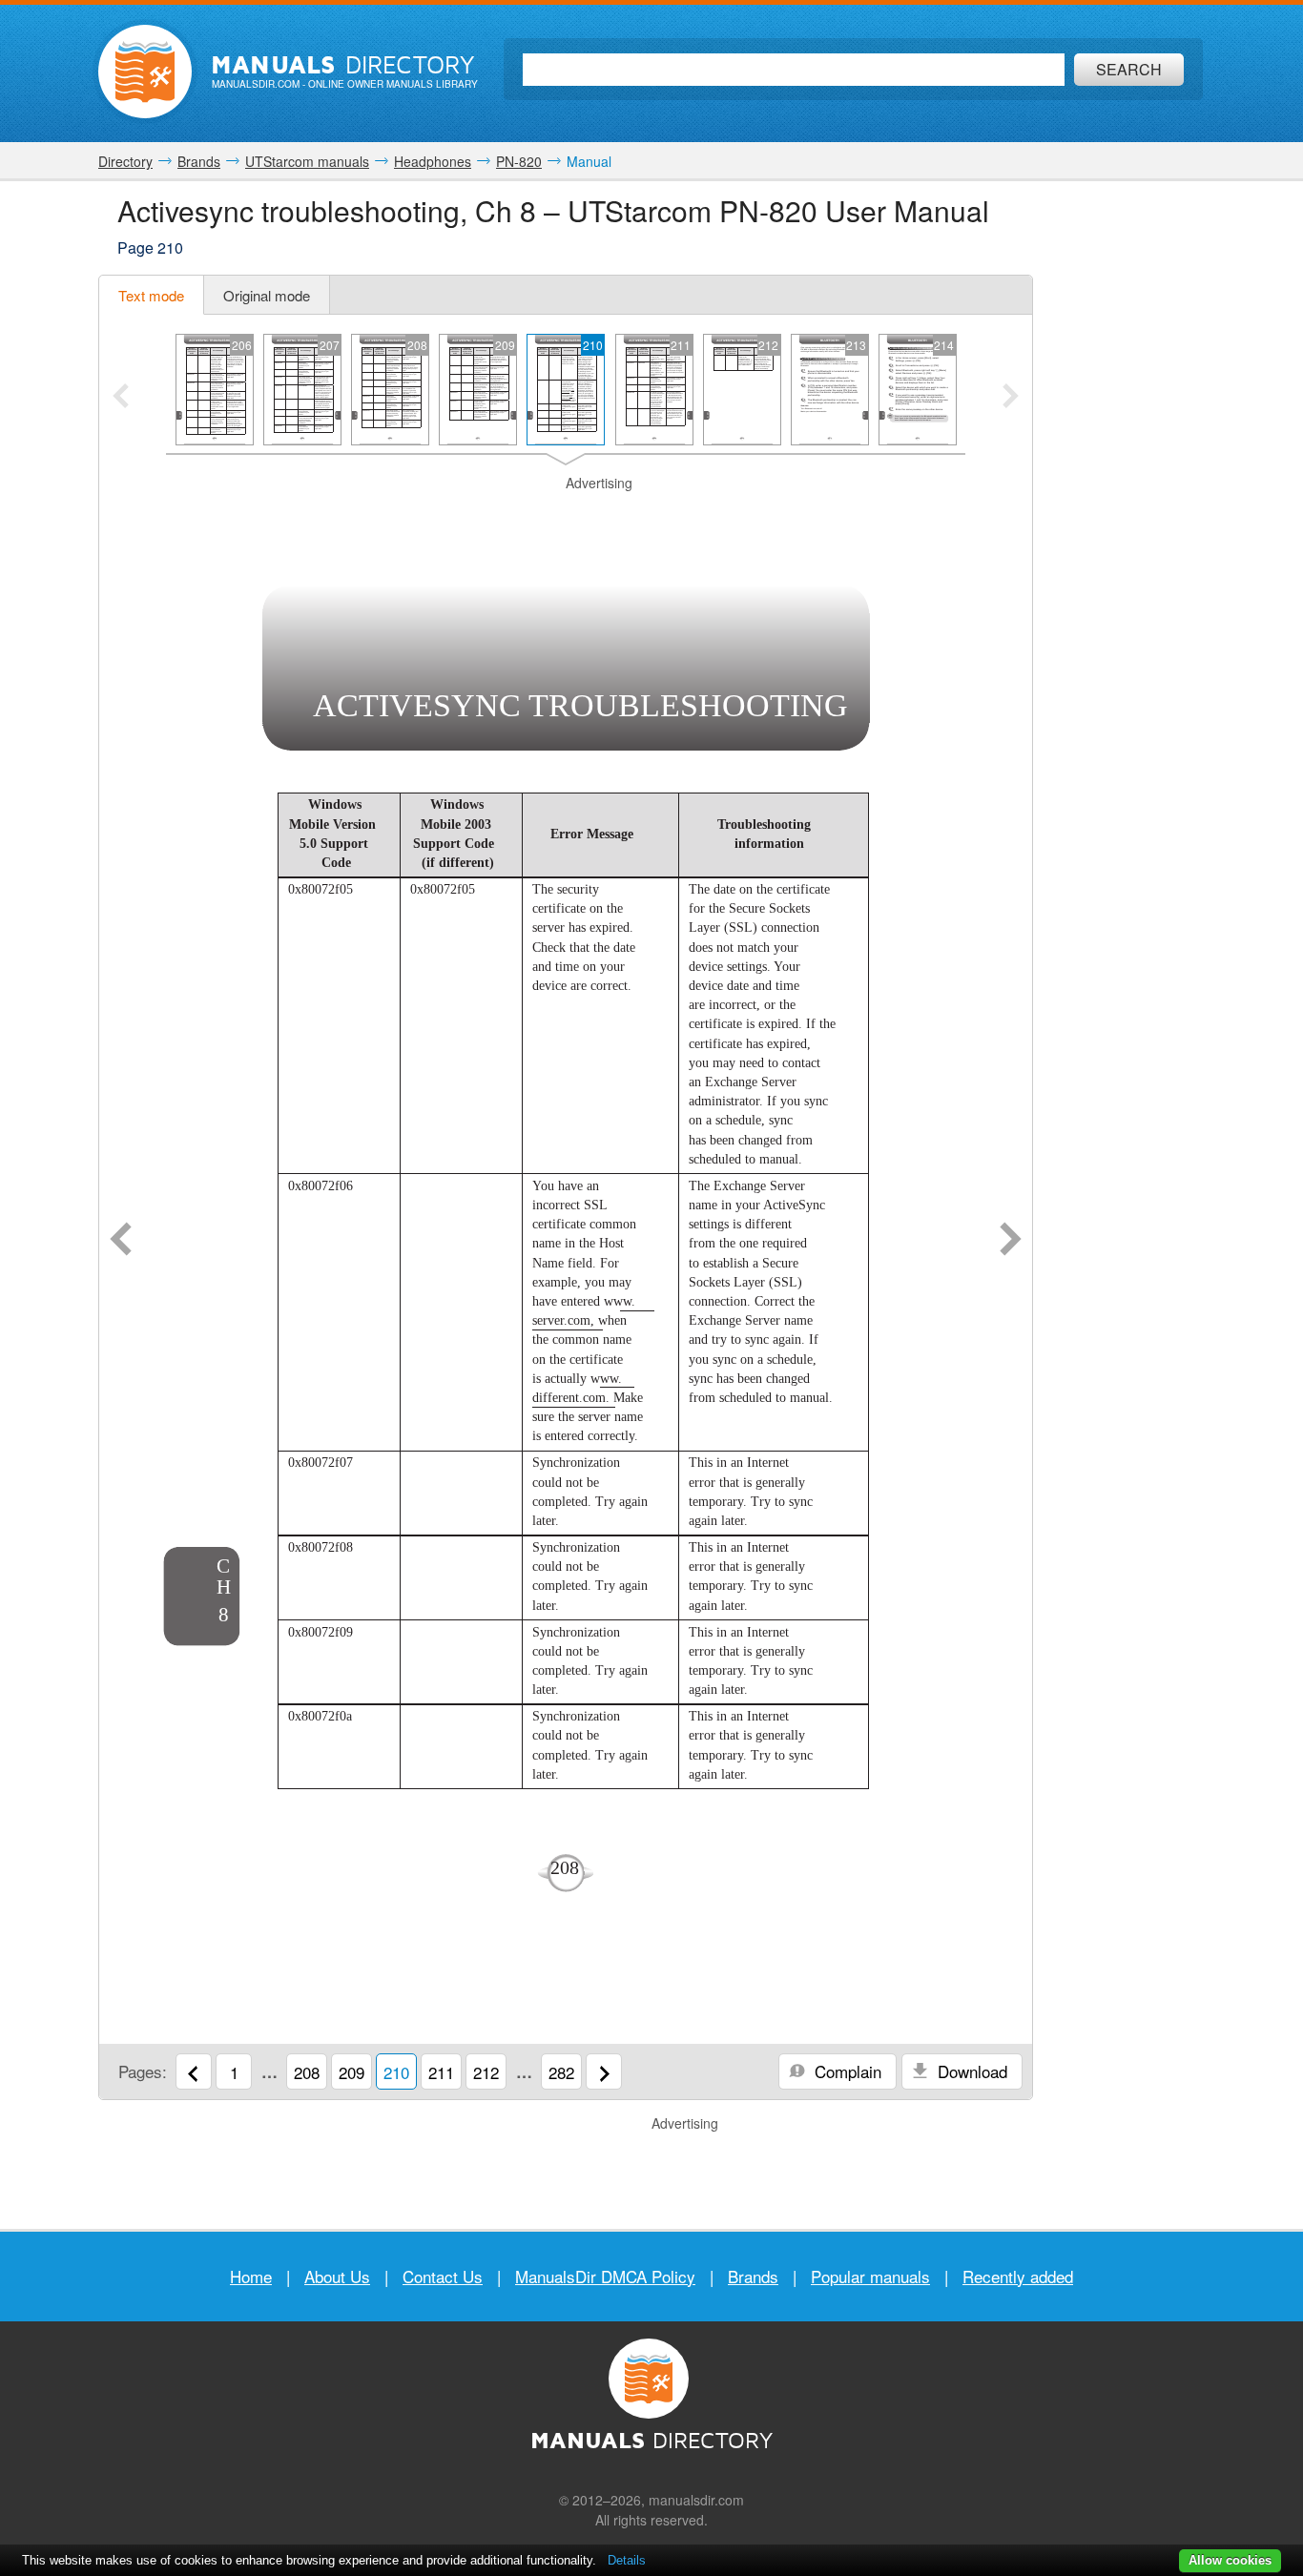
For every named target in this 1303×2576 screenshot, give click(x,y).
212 (486, 2072)
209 (352, 2072)
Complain (846, 2071)
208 (307, 2072)
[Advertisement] (566, 517)
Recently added (1018, 2276)
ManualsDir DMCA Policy (605, 2276)
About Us (337, 2276)
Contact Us (443, 2276)
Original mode (267, 295)
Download (970, 2071)
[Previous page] (121, 1241)
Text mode (151, 295)
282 (561, 2072)
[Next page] (1011, 1241)
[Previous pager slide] (121, 398)
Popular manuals (870, 2276)
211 (441, 2072)
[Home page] (145, 72)
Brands (753, 2276)
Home (251, 2276)
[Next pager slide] (1011, 398)
